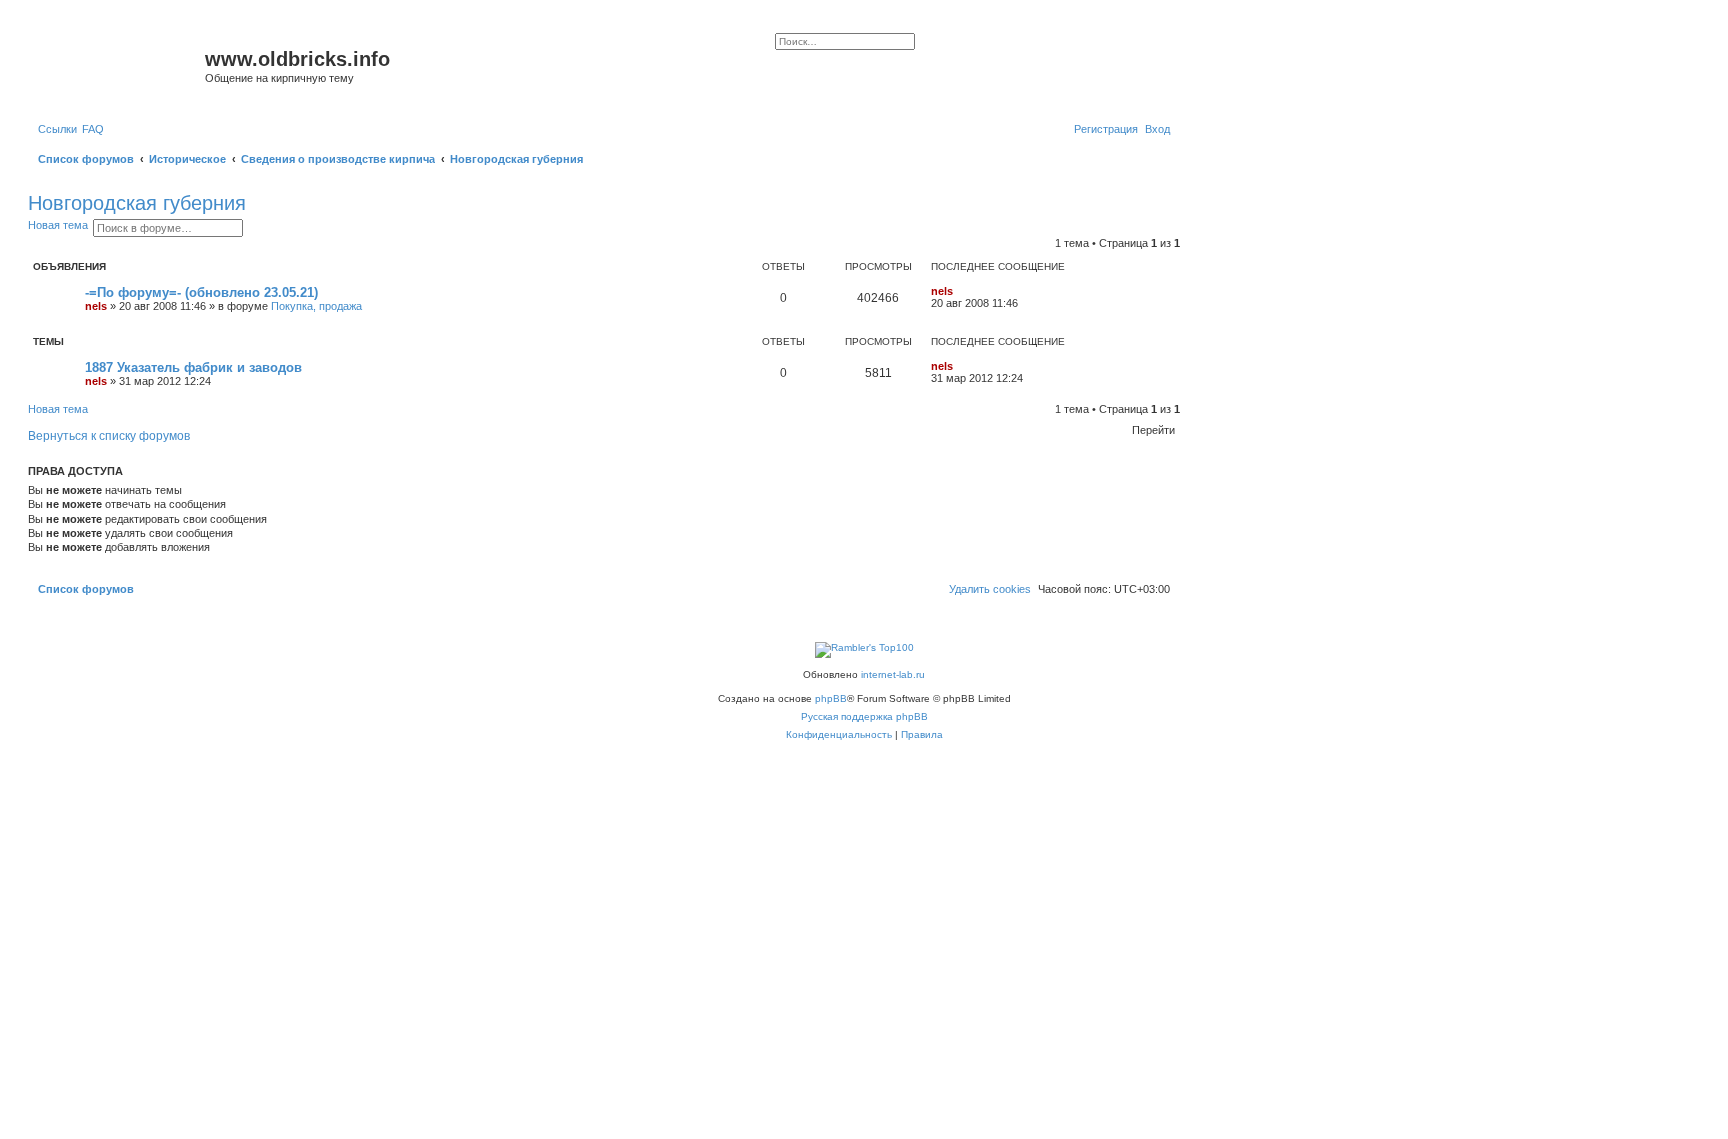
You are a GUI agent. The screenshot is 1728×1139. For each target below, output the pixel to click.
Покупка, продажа (316, 306)
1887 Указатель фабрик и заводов (193, 367)
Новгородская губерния (137, 203)
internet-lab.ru (893, 674)
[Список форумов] (119, 65)
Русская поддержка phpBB (864, 716)
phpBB (831, 698)
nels (96, 306)
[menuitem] (93, 129)
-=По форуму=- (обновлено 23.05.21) (201, 292)
